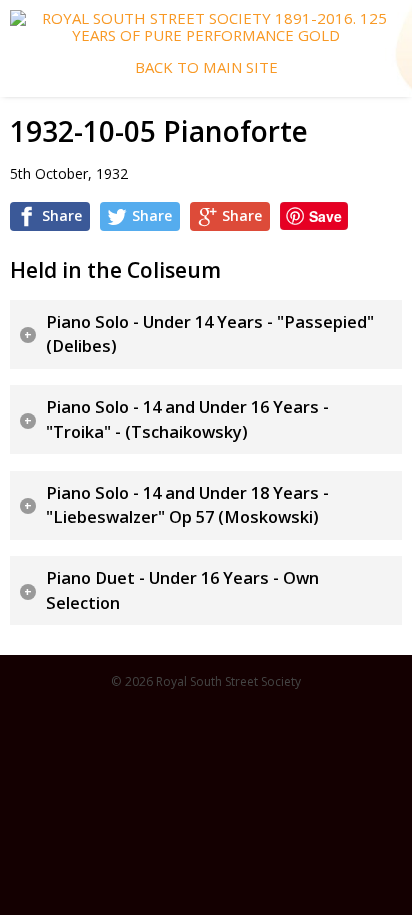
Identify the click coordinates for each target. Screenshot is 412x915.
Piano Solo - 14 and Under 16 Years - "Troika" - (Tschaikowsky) (187, 419)
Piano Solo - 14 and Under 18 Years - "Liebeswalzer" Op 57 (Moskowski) (187, 505)
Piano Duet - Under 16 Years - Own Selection (182, 590)
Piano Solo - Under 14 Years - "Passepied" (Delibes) (210, 334)
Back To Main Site (206, 67)
